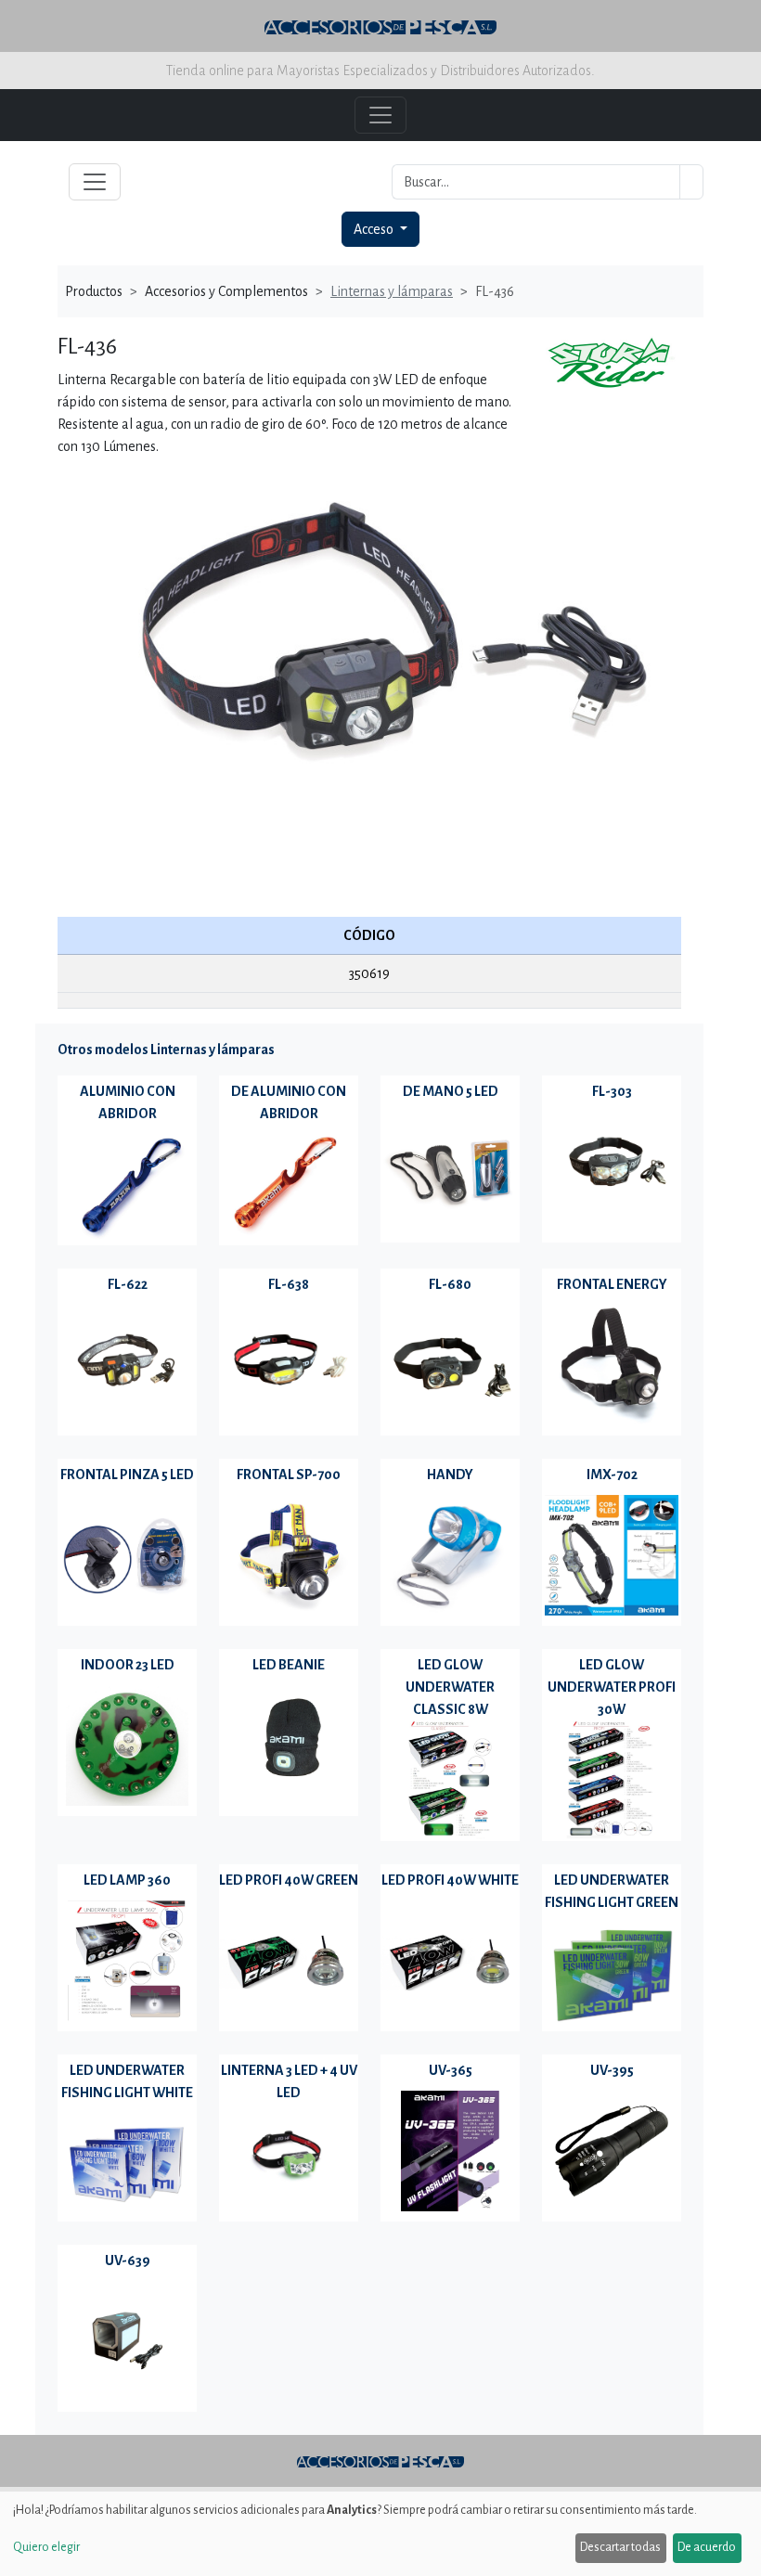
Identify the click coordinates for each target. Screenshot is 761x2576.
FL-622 (128, 1284)
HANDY (450, 1475)
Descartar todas (620, 2547)
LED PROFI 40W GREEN (289, 1880)
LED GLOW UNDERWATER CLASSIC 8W (450, 1687)
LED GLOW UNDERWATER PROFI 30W (612, 1687)
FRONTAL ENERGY (612, 1284)
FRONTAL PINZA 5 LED (127, 1475)
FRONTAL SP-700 (289, 1475)
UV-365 (451, 2070)
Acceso (375, 229)
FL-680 (450, 1284)
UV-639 (128, 2260)
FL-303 (612, 1091)
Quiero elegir (46, 2547)
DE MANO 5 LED (451, 1091)
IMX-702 (612, 1475)
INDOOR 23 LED (128, 1665)
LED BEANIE (289, 1665)
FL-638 (289, 1284)
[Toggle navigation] (95, 182)
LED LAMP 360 (127, 1880)
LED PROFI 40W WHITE (450, 1880)
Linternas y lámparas (392, 291)
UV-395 (612, 2070)
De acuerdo (707, 2547)
